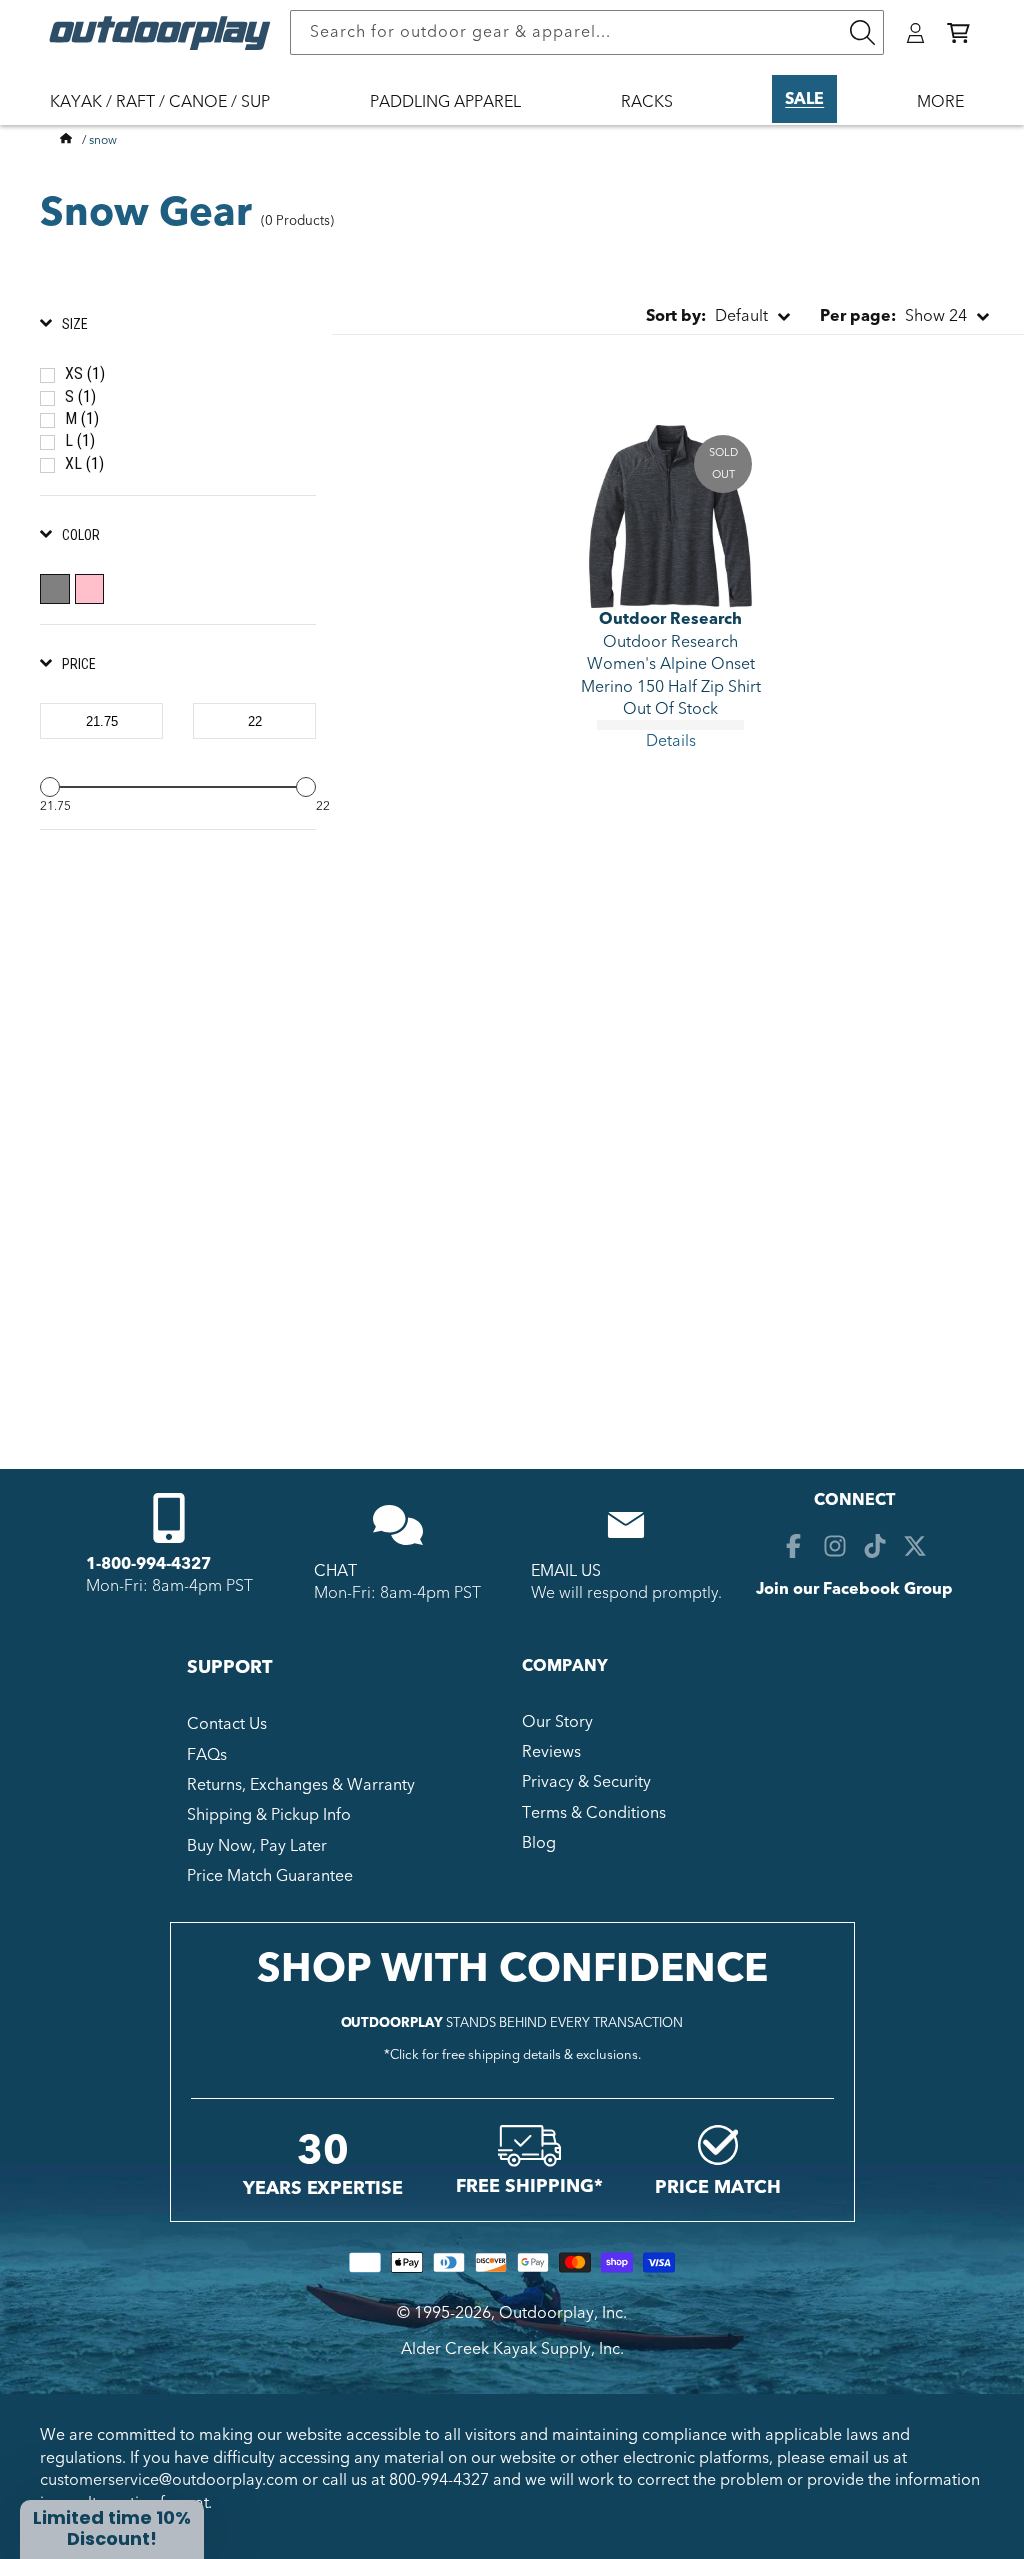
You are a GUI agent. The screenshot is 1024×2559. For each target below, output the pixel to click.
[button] (958, 33)
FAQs (207, 1755)
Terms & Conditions (594, 1813)
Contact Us (227, 1724)
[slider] (50, 787)
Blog (539, 1843)
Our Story (557, 1722)
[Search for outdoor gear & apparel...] (862, 32)
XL (84, 463)
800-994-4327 (439, 2480)
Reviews (551, 1752)
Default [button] (707, 316)
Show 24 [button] (893, 316)
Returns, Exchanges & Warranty (301, 1785)
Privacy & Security (586, 1782)
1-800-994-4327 (148, 1564)
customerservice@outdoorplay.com (169, 2480)
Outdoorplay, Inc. (563, 2313)
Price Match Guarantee (270, 1876)
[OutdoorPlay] (66, 140)
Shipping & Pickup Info (269, 1815)
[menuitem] (170, 115)
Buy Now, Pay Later (257, 1846)
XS (85, 373)
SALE (804, 99)
